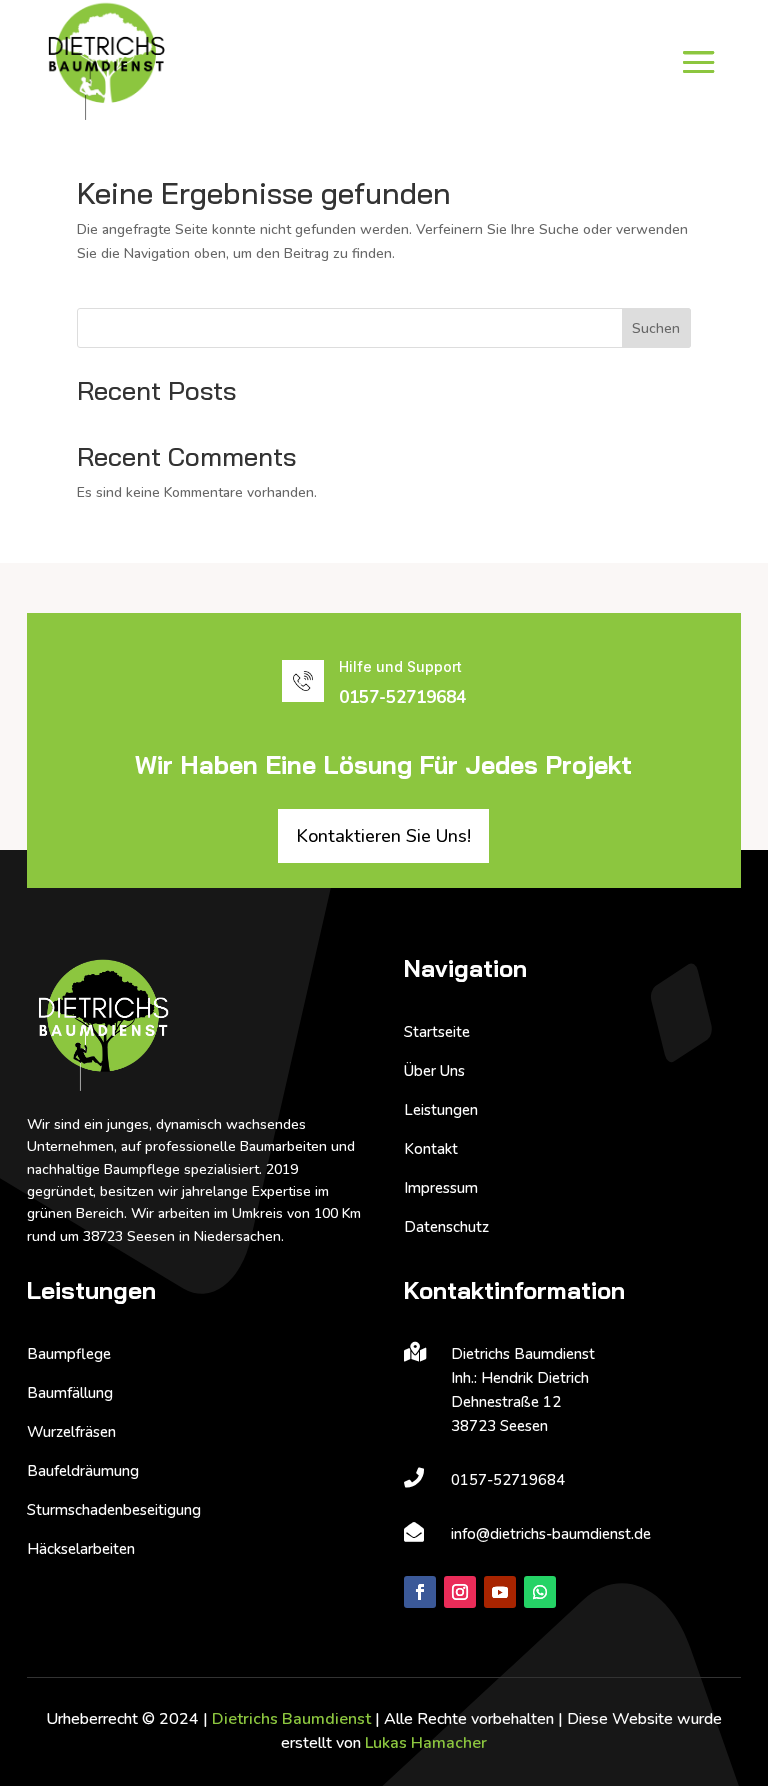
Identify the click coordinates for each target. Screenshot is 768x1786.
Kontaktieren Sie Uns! (383, 836)
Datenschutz (446, 1227)
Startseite (437, 1032)
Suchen (656, 328)
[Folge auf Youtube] (500, 1592)
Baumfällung (70, 1393)
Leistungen (441, 1110)
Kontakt (431, 1149)
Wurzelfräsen (71, 1432)
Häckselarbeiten (81, 1549)
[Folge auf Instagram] (460, 1592)
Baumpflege (69, 1354)
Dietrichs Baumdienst (291, 1719)
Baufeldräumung (83, 1471)
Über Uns (434, 1071)
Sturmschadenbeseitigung (114, 1510)
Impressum (441, 1188)
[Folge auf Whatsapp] (540, 1592)
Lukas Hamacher (426, 1743)
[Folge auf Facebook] (420, 1592)
